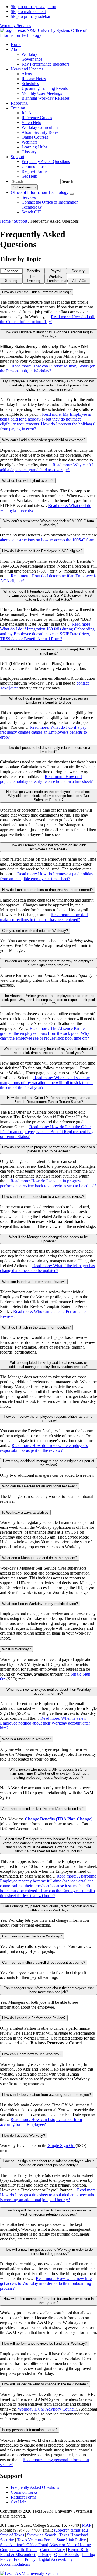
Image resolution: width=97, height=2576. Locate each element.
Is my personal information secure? (30, 2430)
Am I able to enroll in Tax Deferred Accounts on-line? (43, 1809)
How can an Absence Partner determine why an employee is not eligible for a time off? (48, 963)
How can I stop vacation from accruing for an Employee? (46, 2095)
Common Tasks (24, 2492)
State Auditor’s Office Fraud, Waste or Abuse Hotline (45, 2545)
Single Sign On (61, 2146)
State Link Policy (71, 2540)
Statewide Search (42, 2535)
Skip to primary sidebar (31, 16)
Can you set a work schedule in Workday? (35, 931)
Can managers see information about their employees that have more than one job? (49, 1990)
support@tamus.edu (71, 2530)
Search (67, 181)
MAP (86, 2525)
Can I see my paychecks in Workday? (32, 1936)
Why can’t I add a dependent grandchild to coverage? (44, 440)
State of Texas (12, 2535)
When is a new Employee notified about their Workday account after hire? (49, 1692)
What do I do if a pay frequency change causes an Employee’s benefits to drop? (48, 700)
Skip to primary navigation (33, 7)
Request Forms (24, 2497)
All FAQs (79, 281)
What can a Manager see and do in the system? (40, 1558)
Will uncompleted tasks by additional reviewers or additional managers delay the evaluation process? (49, 1365)
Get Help (19, 2502)
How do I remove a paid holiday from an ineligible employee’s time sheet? (48, 847)
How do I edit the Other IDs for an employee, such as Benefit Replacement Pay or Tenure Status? (49, 1100)
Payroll (56, 271)
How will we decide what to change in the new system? (45, 2384)
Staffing (11, 281)
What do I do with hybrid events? (28, 481)
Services (29, 197)
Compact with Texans (19, 2550)
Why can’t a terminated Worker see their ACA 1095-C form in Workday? (49, 523)
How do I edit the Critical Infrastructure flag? (37, 292)
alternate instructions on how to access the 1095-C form (47, 540)
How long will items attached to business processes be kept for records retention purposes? (48, 2212)
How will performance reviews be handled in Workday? (44, 2344)
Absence (11, 271)
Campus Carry (53, 2550)
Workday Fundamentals (57, 279)
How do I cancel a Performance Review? (34, 2018)
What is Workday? (16, 1649)
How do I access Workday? (24, 2136)
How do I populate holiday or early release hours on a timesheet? (49, 750)
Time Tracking (33, 279)
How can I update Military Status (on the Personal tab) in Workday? (48, 334)
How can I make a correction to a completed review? (43, 1197)
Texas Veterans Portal (35, 2540)
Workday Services (15, 26)
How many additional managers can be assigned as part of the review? (49, 1463)
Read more (48, 319)
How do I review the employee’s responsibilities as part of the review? (49, 1419)
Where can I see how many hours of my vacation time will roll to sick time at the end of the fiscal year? (49, 1051)
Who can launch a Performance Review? (34, 1282)
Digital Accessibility (56, 2559)
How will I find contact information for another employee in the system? (49, 2301)
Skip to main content (28, 12)
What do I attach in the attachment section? (36, 1327)
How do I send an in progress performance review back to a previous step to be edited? (48, 1149)
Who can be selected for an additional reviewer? (39, 1486)
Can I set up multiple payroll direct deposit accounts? (44, 1962)
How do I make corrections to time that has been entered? (47, 890)
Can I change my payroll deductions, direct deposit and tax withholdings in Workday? (49, 1908)
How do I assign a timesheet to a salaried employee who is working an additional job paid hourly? (49, 2163)
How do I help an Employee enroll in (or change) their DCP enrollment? (49, 651)
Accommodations (15, 2564)
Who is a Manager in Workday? (27, 1739)
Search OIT (32, 212)
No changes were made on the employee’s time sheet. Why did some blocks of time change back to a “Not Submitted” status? (49, 796)
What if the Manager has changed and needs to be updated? (48, 1239)
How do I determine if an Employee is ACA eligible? (42, 551)
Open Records (66, 2554)
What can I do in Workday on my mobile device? (40, 1604)
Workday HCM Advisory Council (47, 2409)
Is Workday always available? (25, 1512)
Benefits (33, 271)
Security (78, 271)
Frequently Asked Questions (35, 2487)
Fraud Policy (25, 2559)
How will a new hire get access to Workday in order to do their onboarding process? (48, 2252)
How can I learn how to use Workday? (32, 2054)
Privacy (45, 2554)
